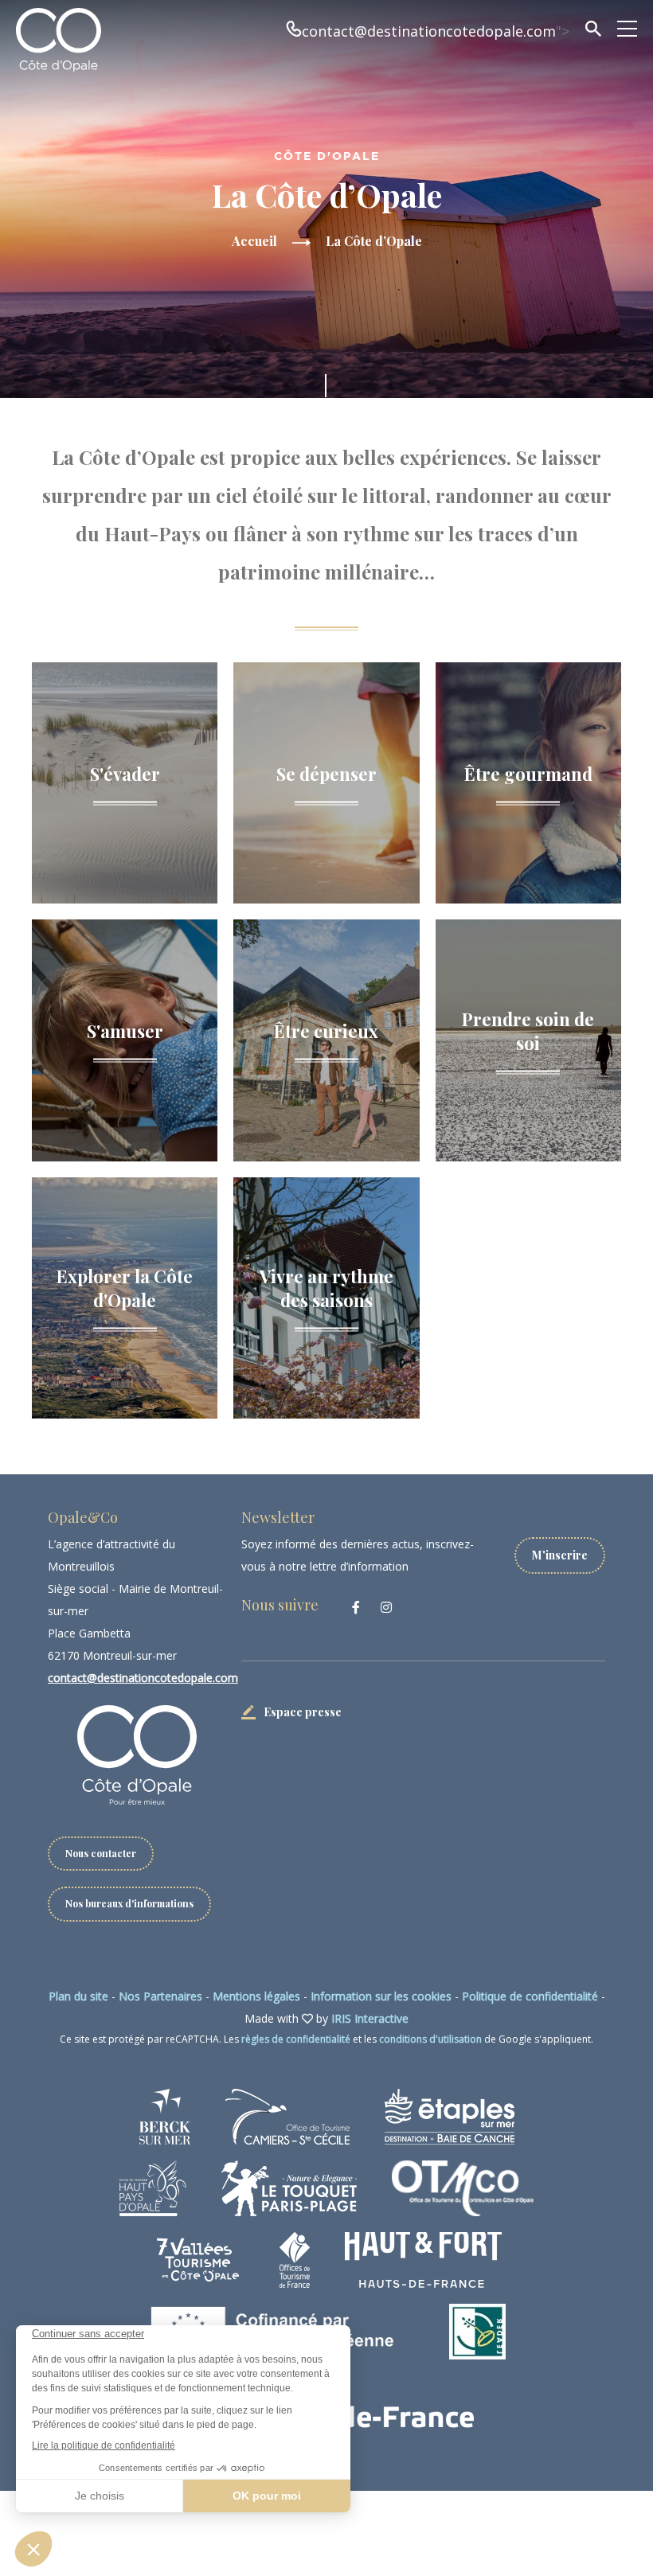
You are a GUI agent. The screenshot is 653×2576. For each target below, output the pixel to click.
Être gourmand (528, 773)
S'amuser (125, 1030)
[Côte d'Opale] (59, 40)
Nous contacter (101, 1853)
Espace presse (303, 1712)
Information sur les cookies (381, 1996)
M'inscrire (560, 1555)
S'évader (125, 773)
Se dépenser (326, 773)
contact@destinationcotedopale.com (429, 31)
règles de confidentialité (296, 2039)
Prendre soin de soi (528, 1030)
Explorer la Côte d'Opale (125, 1288)
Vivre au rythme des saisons (326, 1288)
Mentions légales (256, 1996)
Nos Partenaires (160, 1996)
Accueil (254, 241)
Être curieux (326, 1030)
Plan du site (78, 1996)
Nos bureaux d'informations (129, 1903)
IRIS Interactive (370, 2018)
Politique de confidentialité (530, 1996)
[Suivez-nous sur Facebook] (356, 1607)
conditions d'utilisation (430, 2039)
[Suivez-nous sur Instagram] (386, 1607)
